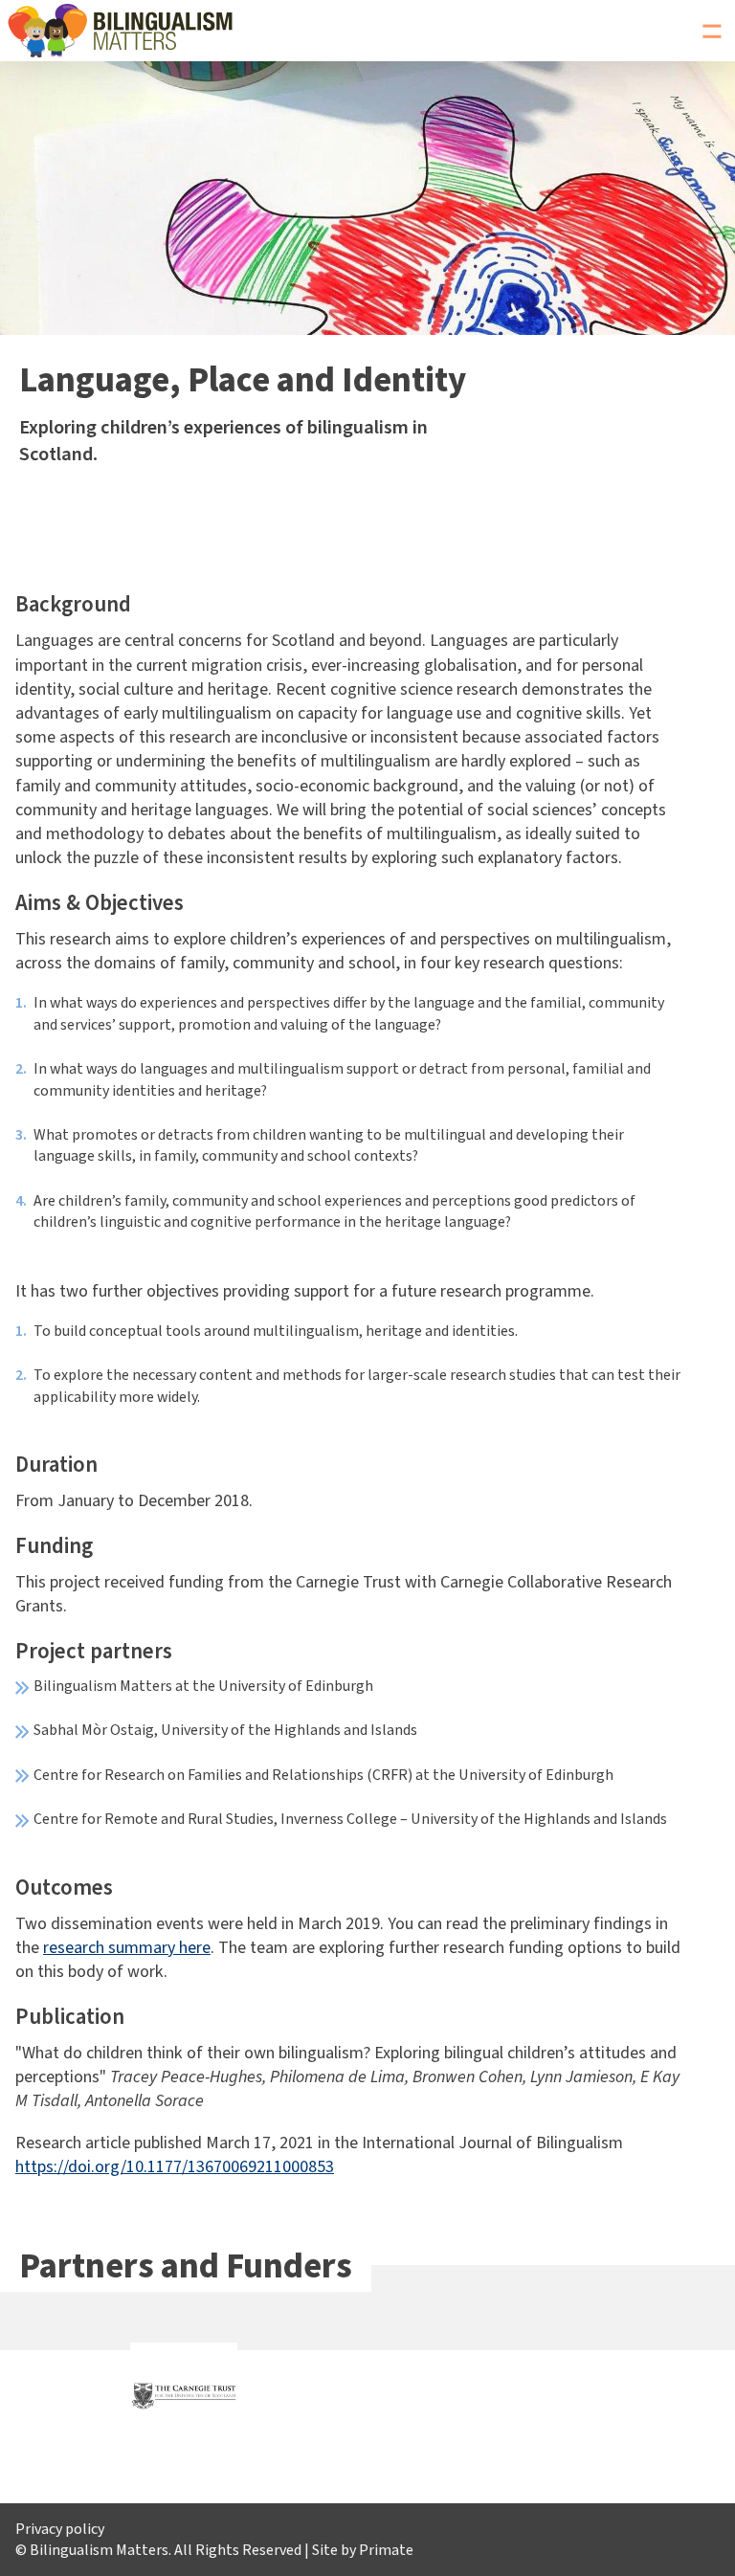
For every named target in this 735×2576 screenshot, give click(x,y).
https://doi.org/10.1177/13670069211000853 (175, 2167)
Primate (386, 2550)
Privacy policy (60, 2529)
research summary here (127, 1948)
